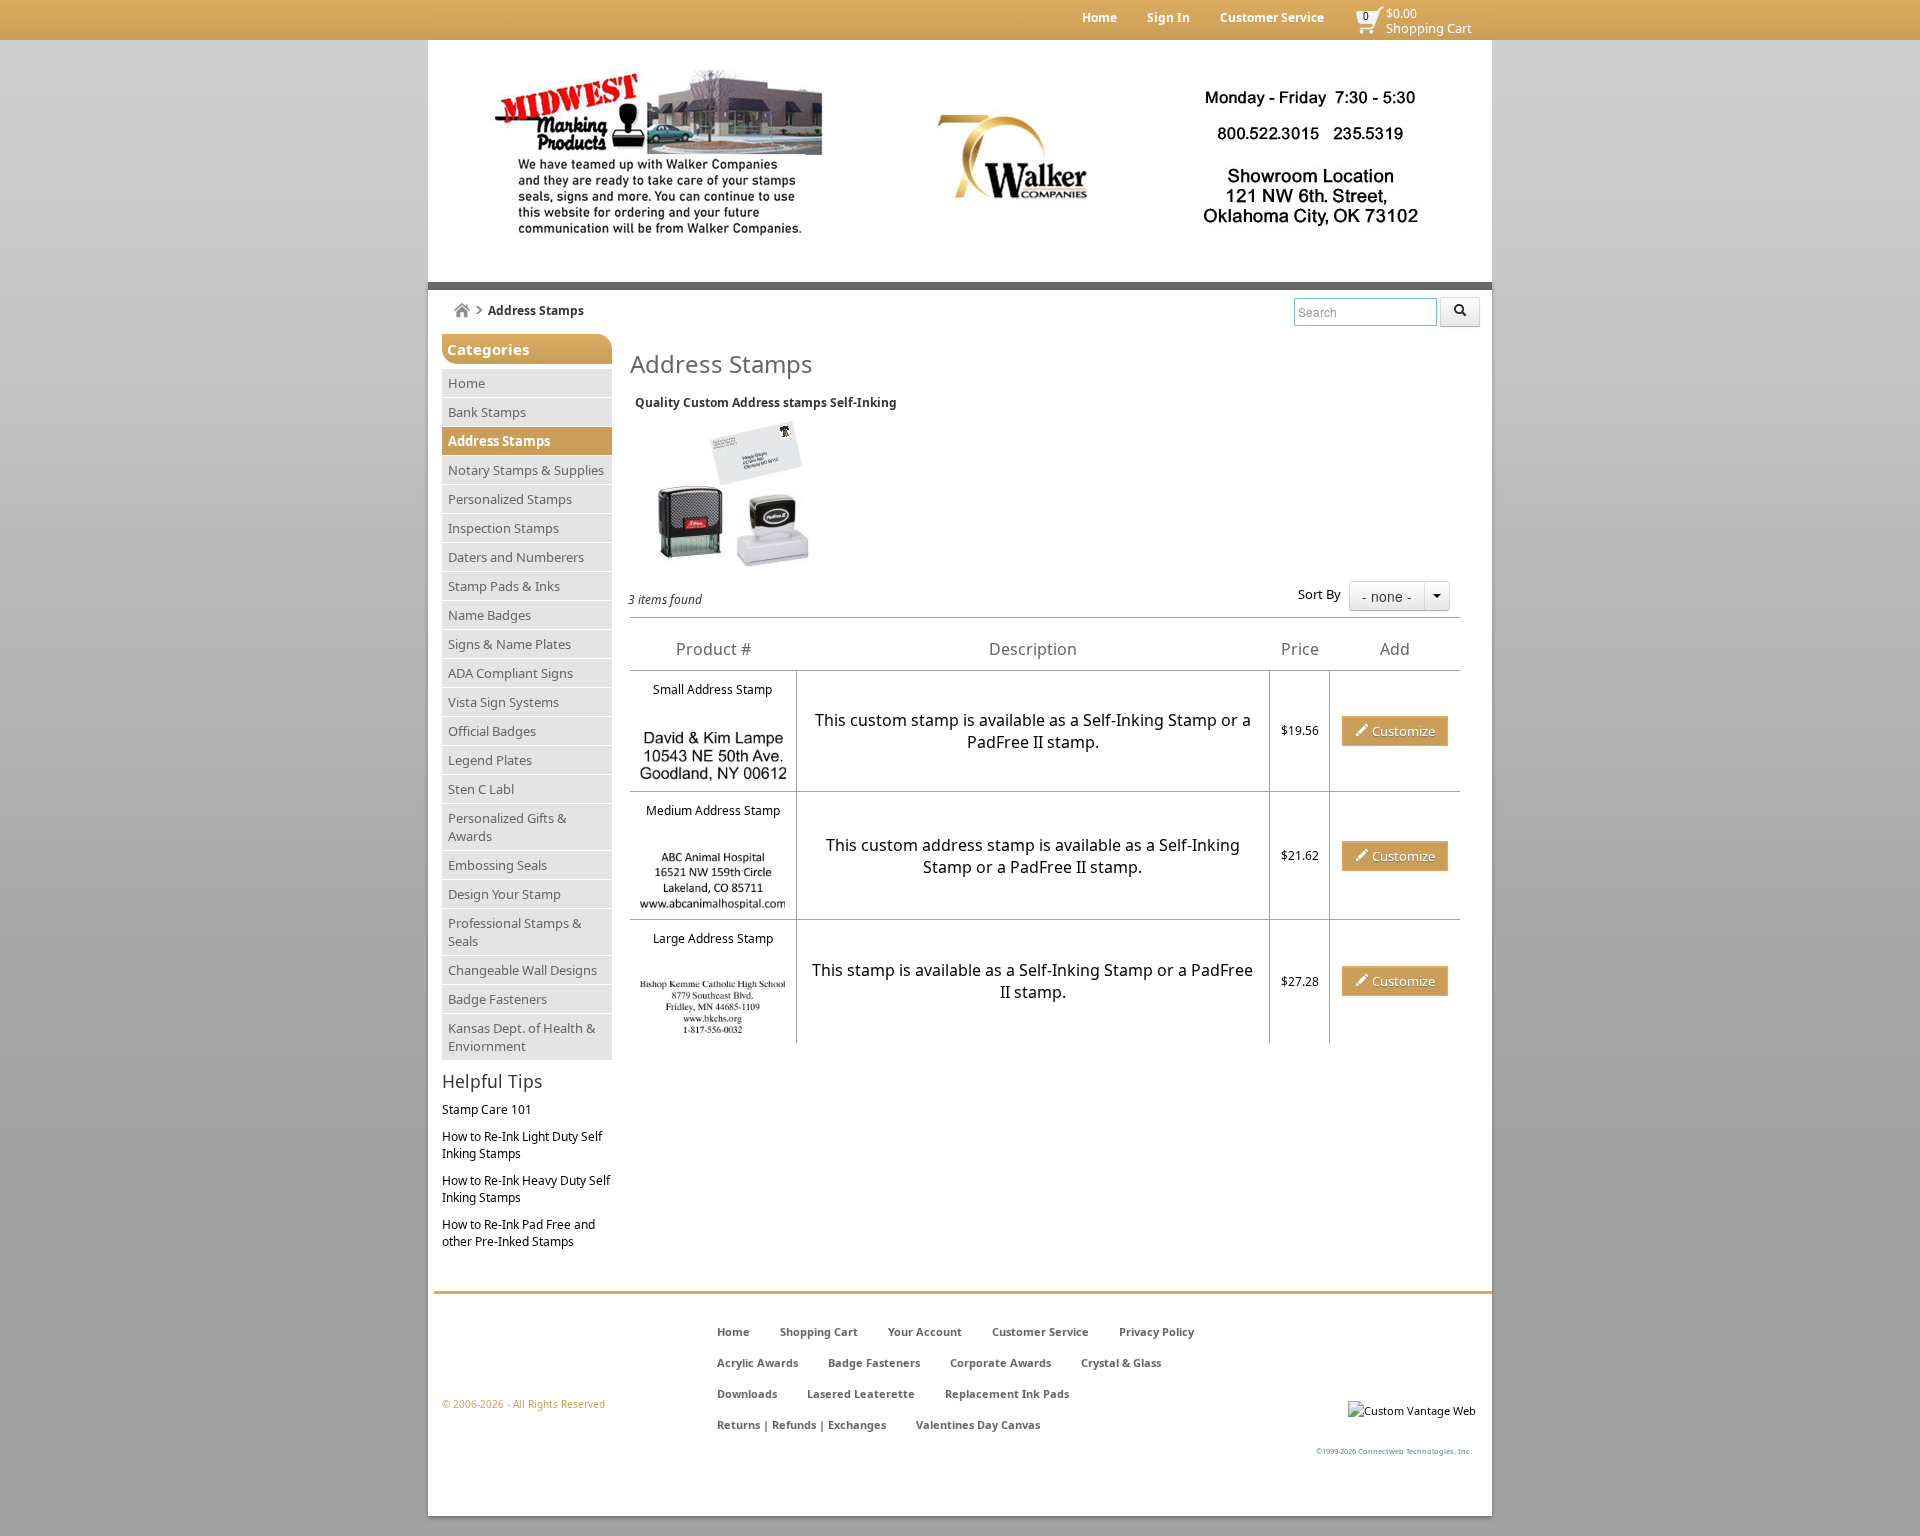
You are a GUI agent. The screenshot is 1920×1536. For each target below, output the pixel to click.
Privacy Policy (1156, 1331)
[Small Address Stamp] (713, 740)
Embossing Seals (497, 865)
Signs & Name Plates (509, 644)
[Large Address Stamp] (712, 989)
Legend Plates (490, 760)
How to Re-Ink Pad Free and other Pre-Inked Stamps (518, 1233)
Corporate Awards (1000, 1362)
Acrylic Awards (757, 1362)
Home (1099, 17)
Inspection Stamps (503, 528)
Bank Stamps (487, 412)
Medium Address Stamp (713, 810)
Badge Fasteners (497, 999)
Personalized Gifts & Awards (507, 827)
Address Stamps (499, 441)
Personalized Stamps (510, 499)
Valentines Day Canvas (978, 1424)
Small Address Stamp (712, 689)
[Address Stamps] (712, 861)
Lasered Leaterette (861, 1393)
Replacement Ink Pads (1007, 1393)
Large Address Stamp (713, 938)
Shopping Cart (1429, 28)
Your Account (925, 1331)
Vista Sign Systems (503, 702)
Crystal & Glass (1121, 1362)
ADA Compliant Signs (510, 673)
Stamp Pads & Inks (504, 586)
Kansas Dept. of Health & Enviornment (522, 1037)
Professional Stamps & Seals (515, 932)
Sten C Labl (481, 789)
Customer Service (1272, 17)
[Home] (462, 310)
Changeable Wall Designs (522, 970)
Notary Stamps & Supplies (526, 470)
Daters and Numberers (516, 557)
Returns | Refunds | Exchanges (801, 1424)
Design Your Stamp (504, 894)
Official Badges (492, 731)
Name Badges (489, 615)
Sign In (1168, 17)
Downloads (747, 1393)
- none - (1387, 596)
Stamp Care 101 (487, 1109)
